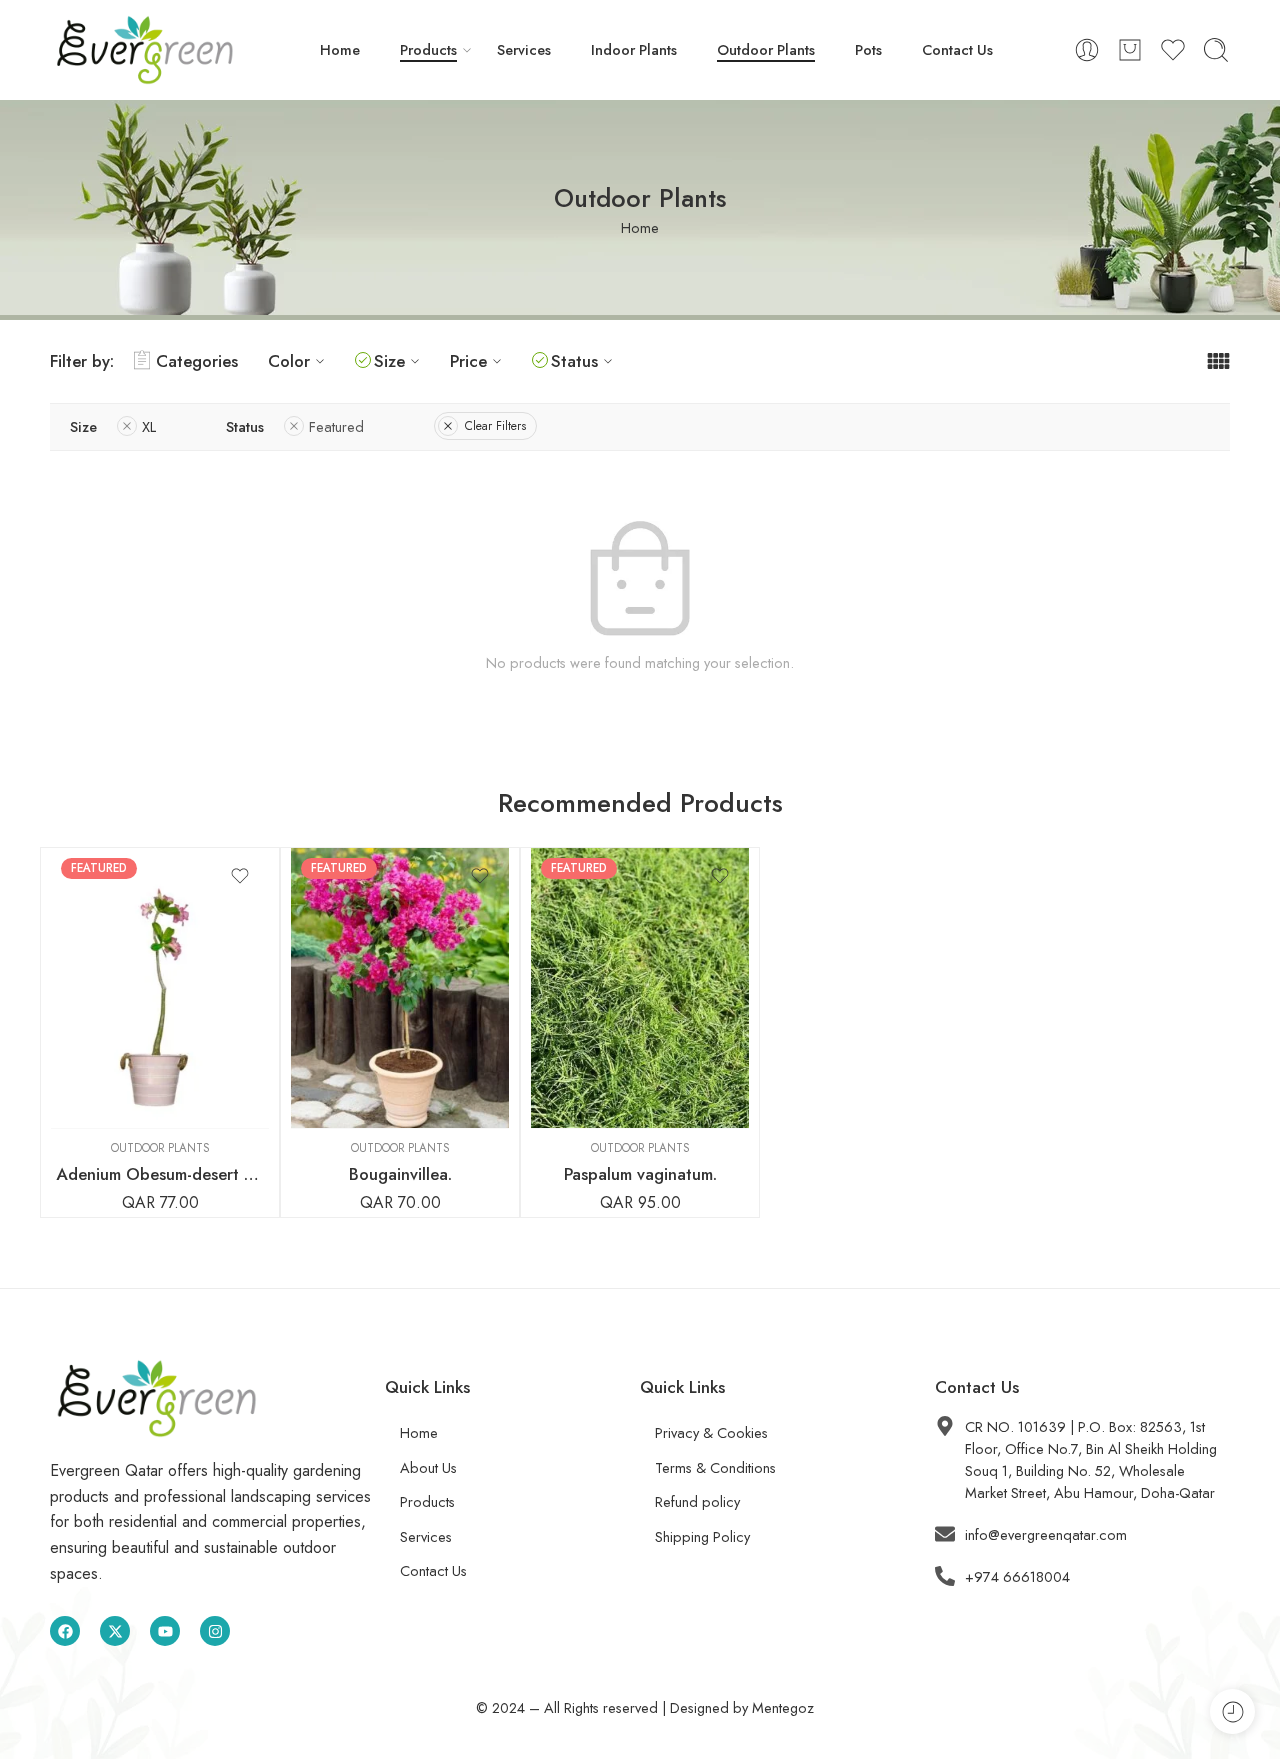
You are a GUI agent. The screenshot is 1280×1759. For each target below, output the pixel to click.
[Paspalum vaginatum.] (640, 988)
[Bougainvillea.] (400, 988)
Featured (336, 426)
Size (389, 361)
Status (574, 361)
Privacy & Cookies (711, 1432)
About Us (428, 1467)
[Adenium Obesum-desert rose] (160, 988)
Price (468, 361)
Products (428, 49)
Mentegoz (783, 1707)
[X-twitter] (115, 1631)
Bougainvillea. (400, 1174)
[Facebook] (65, 1631)
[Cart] (1130, 50)
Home (340, 49)
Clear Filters (495, 426)
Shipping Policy (702, 1536)
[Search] (1216, 50)
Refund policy (697, 1501)
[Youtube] (165, 1631)
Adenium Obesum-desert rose (160, 1174)
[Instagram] (215, 1631)
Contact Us (957, 49)
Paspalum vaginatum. (640, 1174)
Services (524, 49)
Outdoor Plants (766, 49)
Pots (868, 49)
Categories (197, 361)
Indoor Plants (634, 49)
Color (289, 361)
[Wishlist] (240, 876)
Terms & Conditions (715, 1467)
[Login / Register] (1087, 50)
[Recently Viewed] (1232, 1711)
